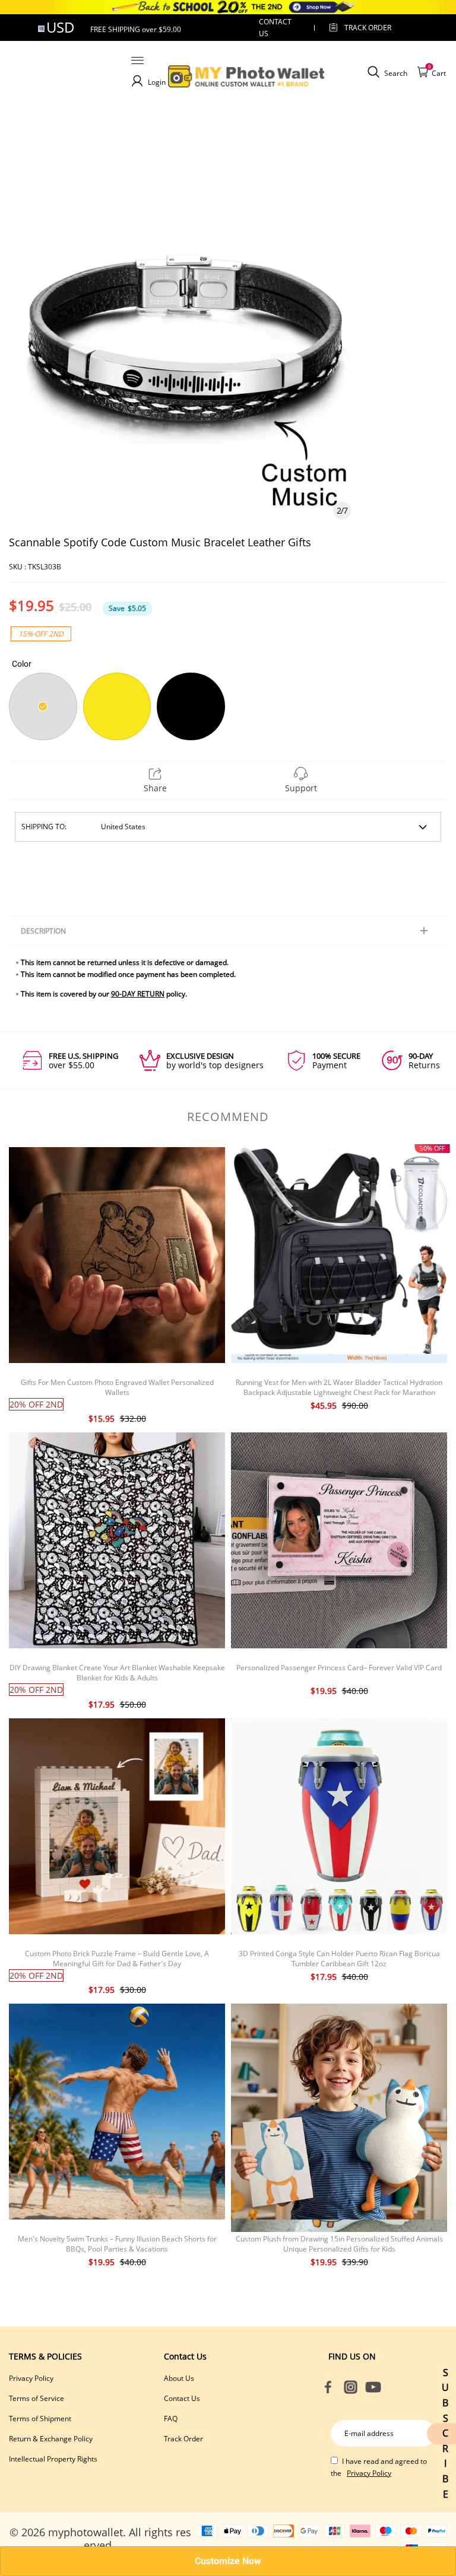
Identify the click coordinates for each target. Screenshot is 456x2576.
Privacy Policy (31, 2378)
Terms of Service (37, 2398)
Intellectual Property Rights (53, 2459)
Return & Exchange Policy (51, 2439)
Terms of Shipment (40, 2419)
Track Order (368, 28)
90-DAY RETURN (138, 994)
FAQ (171, 2419)
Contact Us (182, 2398)
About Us (179, 2378)
